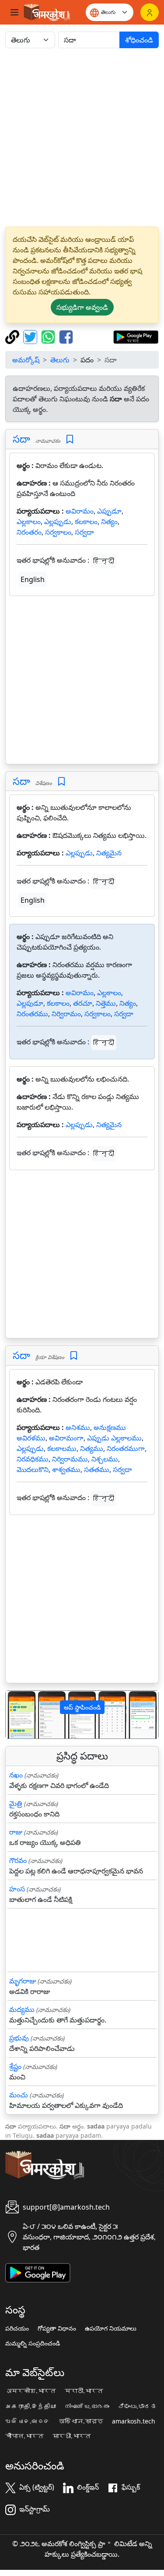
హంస (17, 1889)
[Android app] (38, 2272)
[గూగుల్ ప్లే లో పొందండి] (136, 336)
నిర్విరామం (66, 1014)
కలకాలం (86, 522)
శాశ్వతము (66, 1469)
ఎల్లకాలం (29, 522)
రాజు (16, 1832)
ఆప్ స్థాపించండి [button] (82, 1707)
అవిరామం (80, 511)
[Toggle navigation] (14, 12)
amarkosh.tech (134, 2421)
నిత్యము (92, 1448)
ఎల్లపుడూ (30, 1003)
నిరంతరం (29, 532)
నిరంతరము (32, 1014)
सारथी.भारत (72, 2436)
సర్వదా (84, 532)
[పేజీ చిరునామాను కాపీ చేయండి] (13, 336)
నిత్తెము (106, 1003)
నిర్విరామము (70, 1459)
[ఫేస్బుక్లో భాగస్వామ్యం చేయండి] (66, 336)
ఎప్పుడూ (109, 511)
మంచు (19, 2095)
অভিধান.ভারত (81, 2421)
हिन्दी (104, 561)
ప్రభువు (19, 2038)
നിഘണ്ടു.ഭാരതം (87, 2406)
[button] (17, 1715)
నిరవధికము (33, 1459)
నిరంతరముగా (126, 1448)
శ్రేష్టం (15, 2066)
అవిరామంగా (66, 1438)
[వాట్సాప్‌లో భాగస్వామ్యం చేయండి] (49, 336)
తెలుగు (60, 360)
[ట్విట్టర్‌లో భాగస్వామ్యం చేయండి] (31, 336)
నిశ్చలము (105, 1459)
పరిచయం (17, 2328)
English (33, 579)
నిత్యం (109, 522)
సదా (21, 439)
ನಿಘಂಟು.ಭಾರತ (137, 2406)
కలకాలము (62, 1448)
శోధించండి (139, 40)
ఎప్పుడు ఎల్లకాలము (114, 1438)
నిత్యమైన (109, 853)
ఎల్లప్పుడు (58, 522)
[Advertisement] (82, 137)
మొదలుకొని (33, 1469)
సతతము (97, 1469)
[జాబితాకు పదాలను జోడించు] (70, 439)
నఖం (16, 1775)
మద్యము (22, 2009)
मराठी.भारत (84, 2391)
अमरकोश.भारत (31, 2391)
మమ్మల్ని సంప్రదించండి (33, 2343)
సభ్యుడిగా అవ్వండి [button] (82, 307)
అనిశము (78, 1427)
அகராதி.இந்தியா (31, 2406)
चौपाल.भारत (24, 2436)
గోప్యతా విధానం (57, 2328)
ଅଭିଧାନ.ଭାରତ (28, 2421)
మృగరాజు (23, 1981)
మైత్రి (16, 1803)
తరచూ (83, 1003)
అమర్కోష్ (26, 360)
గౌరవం (18, 1860)
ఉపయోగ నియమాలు (111, 2328)
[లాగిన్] (150, 12)
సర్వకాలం (58, 532)
